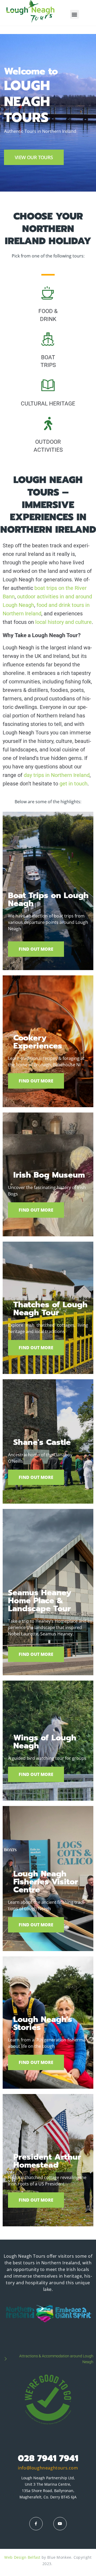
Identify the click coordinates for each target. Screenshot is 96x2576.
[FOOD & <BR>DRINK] (48, 293)
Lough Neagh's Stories (43, 2023)
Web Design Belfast (22, 2557)
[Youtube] (60, 2524)
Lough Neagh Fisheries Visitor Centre (46, 1882)
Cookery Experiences (38, 1042)
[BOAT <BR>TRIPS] (48, 339)
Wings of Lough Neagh (45, 1742)
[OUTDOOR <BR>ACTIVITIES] (48, 424)
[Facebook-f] (36, 2524)
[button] (75, 14)
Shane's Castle (42, 1442)
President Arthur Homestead (47, 2161)
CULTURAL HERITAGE (48, 404)
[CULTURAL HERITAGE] (48, 385)
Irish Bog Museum (49, 1175)
